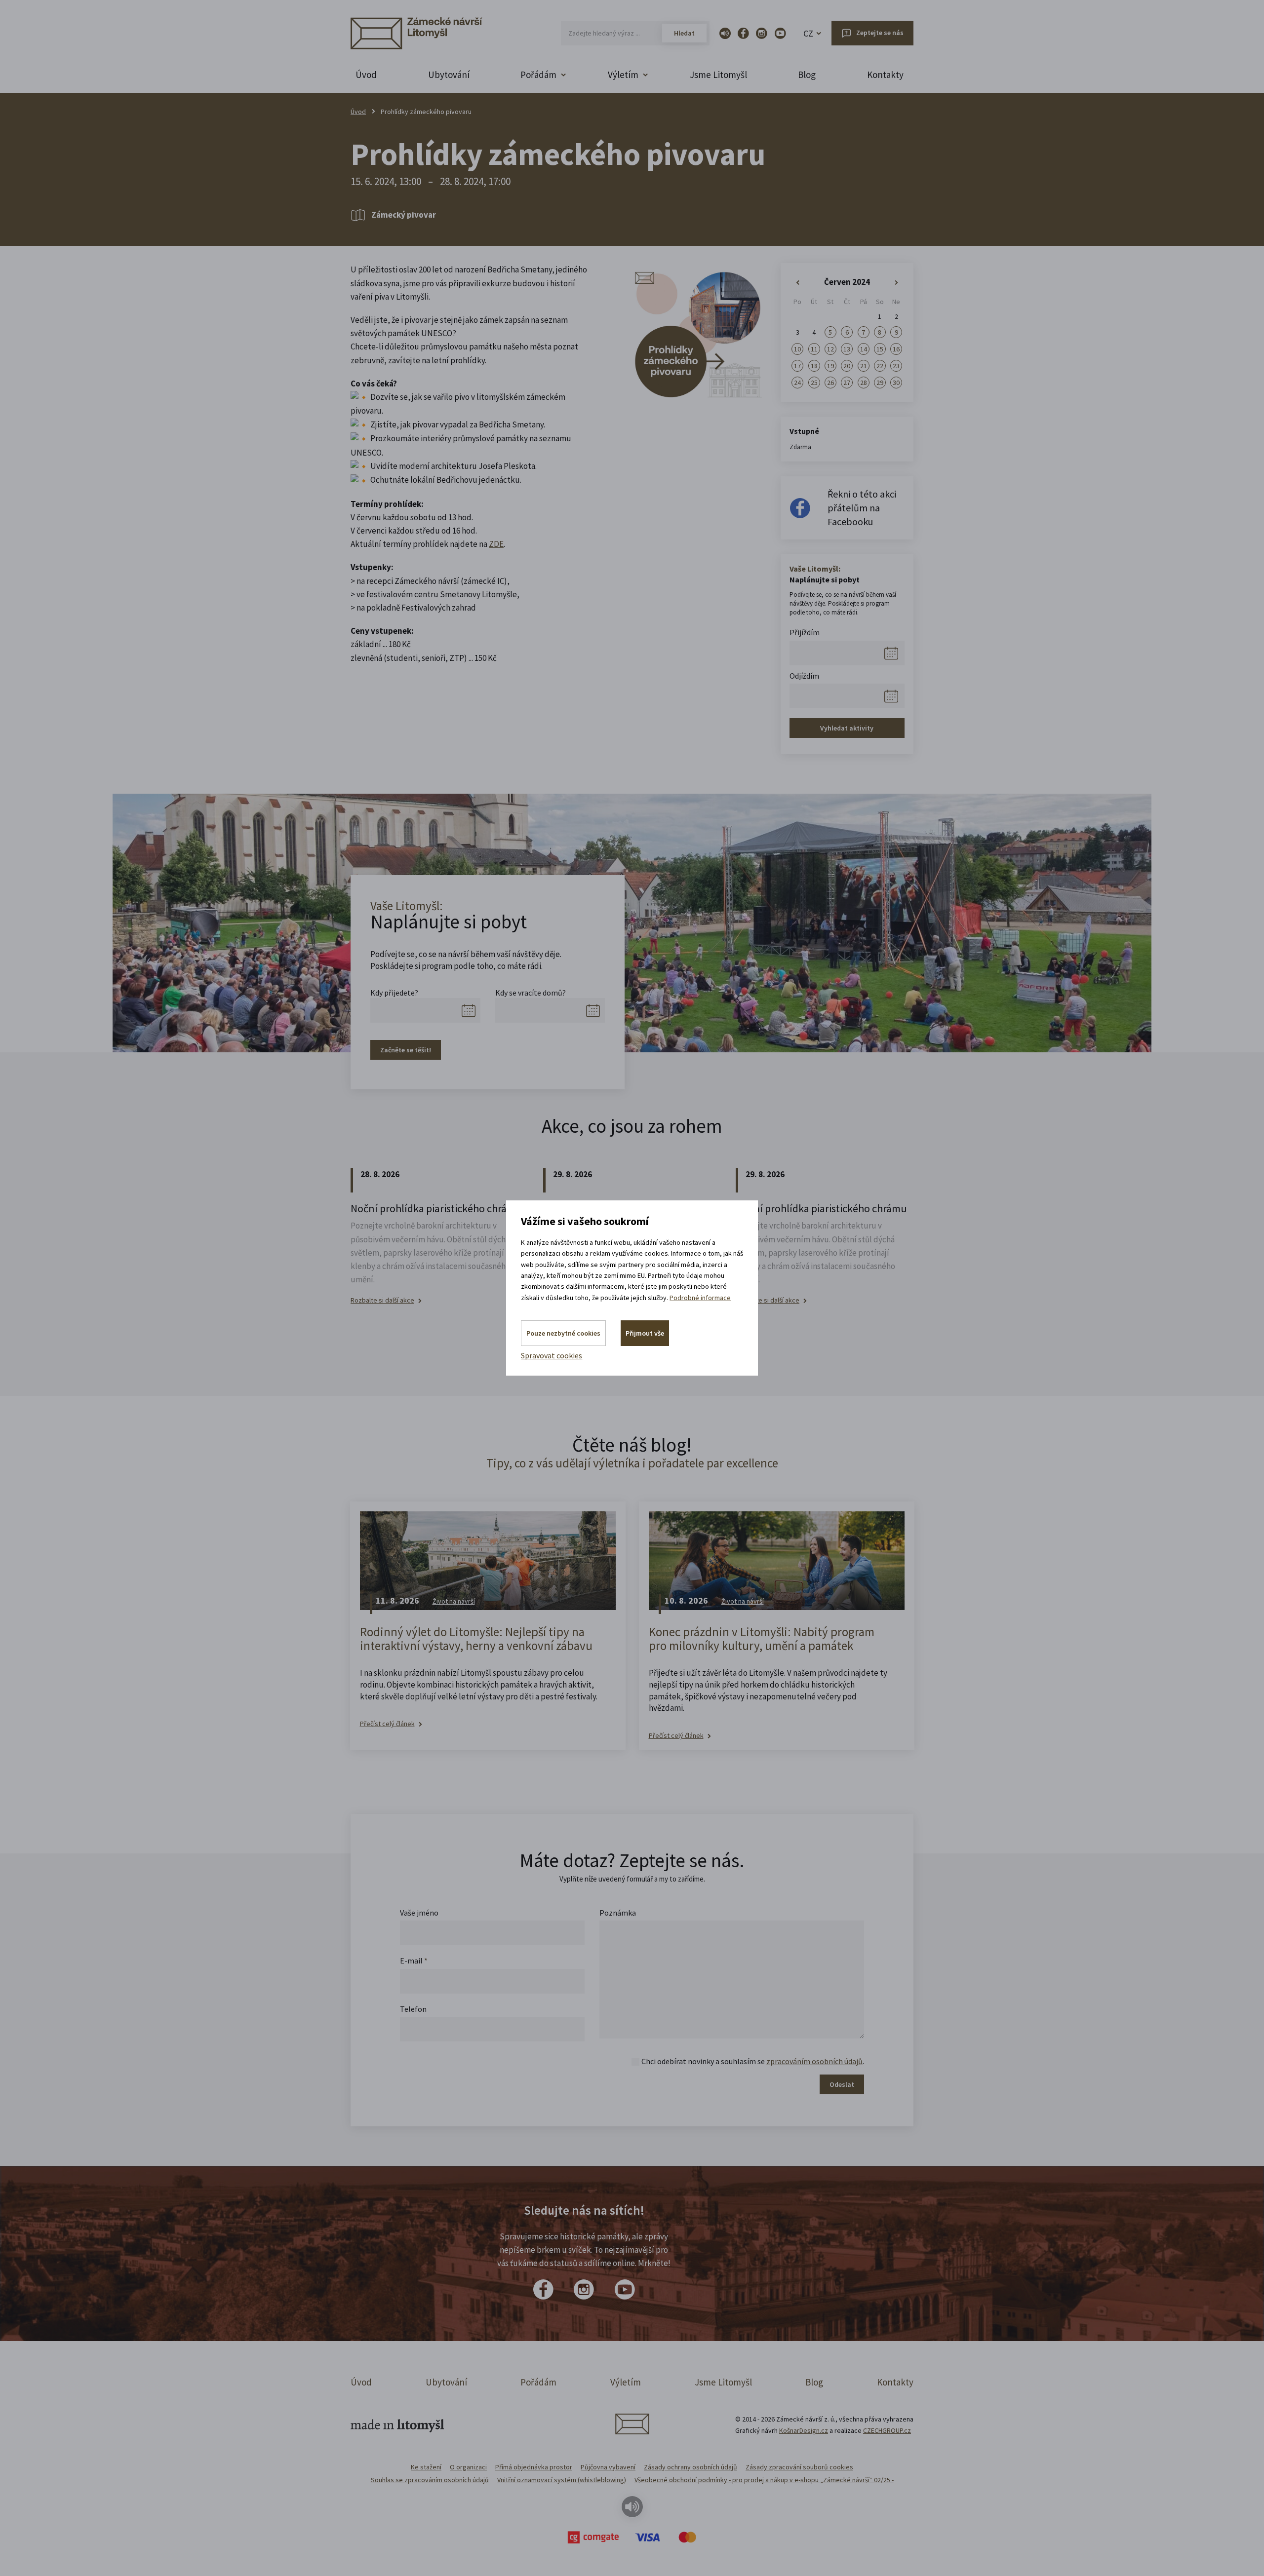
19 (830, 366)
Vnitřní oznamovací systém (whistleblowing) (562, 2480)
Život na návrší (454, 1601)
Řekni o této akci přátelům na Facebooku (862, 508)
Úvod (366, 75)
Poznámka (618, 1913)
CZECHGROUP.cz (887, 2430)
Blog (807, 75)
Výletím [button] (623, 75)
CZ (808, 33)
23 (896, 366)
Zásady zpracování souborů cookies (799, 2467)
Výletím (626, 2382)
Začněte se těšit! (406, 1050)
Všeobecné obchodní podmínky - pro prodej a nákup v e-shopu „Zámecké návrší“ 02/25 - (764, 2480)
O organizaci (468, 2467)
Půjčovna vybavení (608, 2467)
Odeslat (842, 2084)
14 (864, 349)
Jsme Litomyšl (718, 75)
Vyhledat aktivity (847, 728)
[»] (896, 283)
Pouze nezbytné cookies (563, 1333)
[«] (798, 283)
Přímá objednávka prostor (534, 2467)
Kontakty (885, 75)
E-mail (414, 1961)
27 (847, 383)
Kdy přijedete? (394, 993)
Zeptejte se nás (880, 33)
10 (797, 349)
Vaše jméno (419, 1913)
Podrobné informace (700, 1298)
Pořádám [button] (538, 75)
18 (814, 366)
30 (896, 383)
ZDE (496, 544)
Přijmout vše (645, 1333)
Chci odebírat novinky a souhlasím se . (753, 2061)
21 (864, 366)
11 (814, 349)
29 (880, 383)
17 (797, 366)
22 (880, 366)
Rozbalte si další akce (382, 1300)
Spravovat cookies (552, 1355)
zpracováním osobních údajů (814, 2061)
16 (896, 349)
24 (797, 383)
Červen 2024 (847, 282)
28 (864, 383)
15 (880, 349)
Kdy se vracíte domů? (531, 993)
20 (847, 366)
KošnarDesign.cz (804, 2430)
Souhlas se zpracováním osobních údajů (430, 2480)
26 (830, 383)
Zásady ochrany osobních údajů (691, 2467)
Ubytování (449, 75)
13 (847, 349)
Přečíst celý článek (387, 1724)
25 (814, 383)
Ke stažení (426, 2467)
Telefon (413, 2009)
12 (830, 349)
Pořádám (538, 2382)
